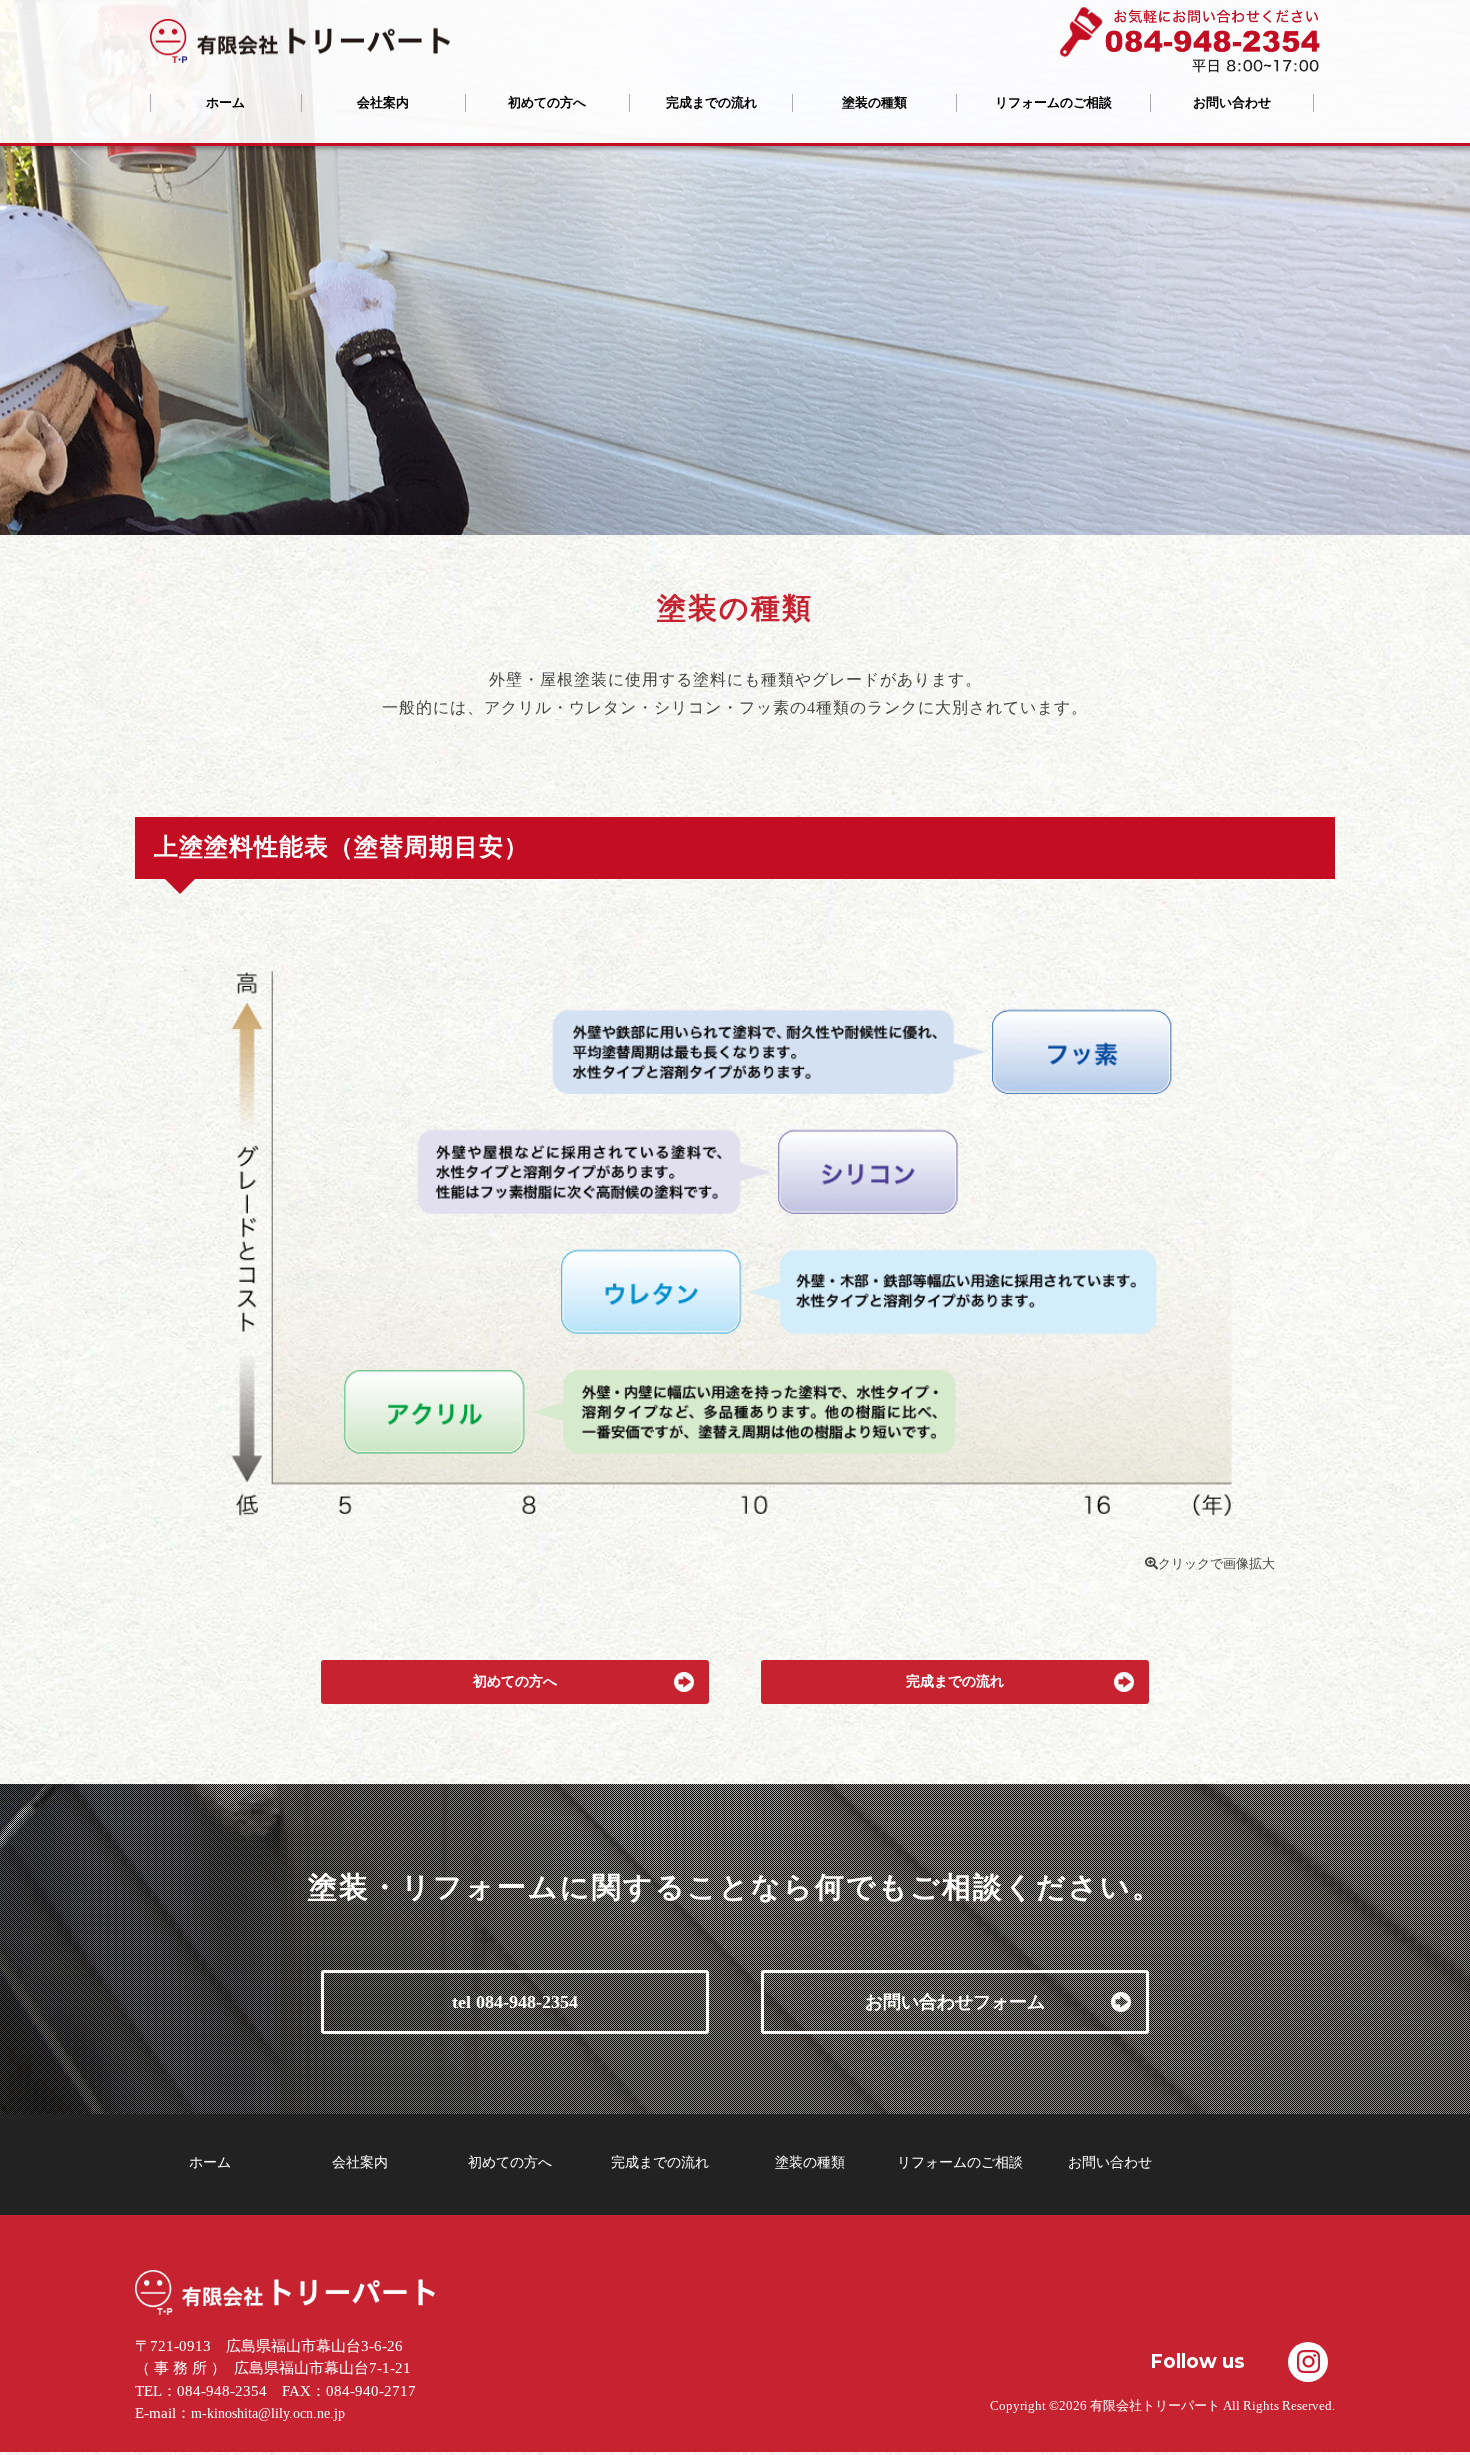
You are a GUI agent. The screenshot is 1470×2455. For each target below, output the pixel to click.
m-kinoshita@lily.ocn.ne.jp (268, 2413)
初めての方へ (547, 102)
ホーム (225, 102)
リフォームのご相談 (1053, 102)
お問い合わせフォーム (955, 2002)
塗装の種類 (874, 102)
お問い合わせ (1232, 102)
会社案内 (383, 102)
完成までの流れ (711, 102)
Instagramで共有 (1308, 2362)
